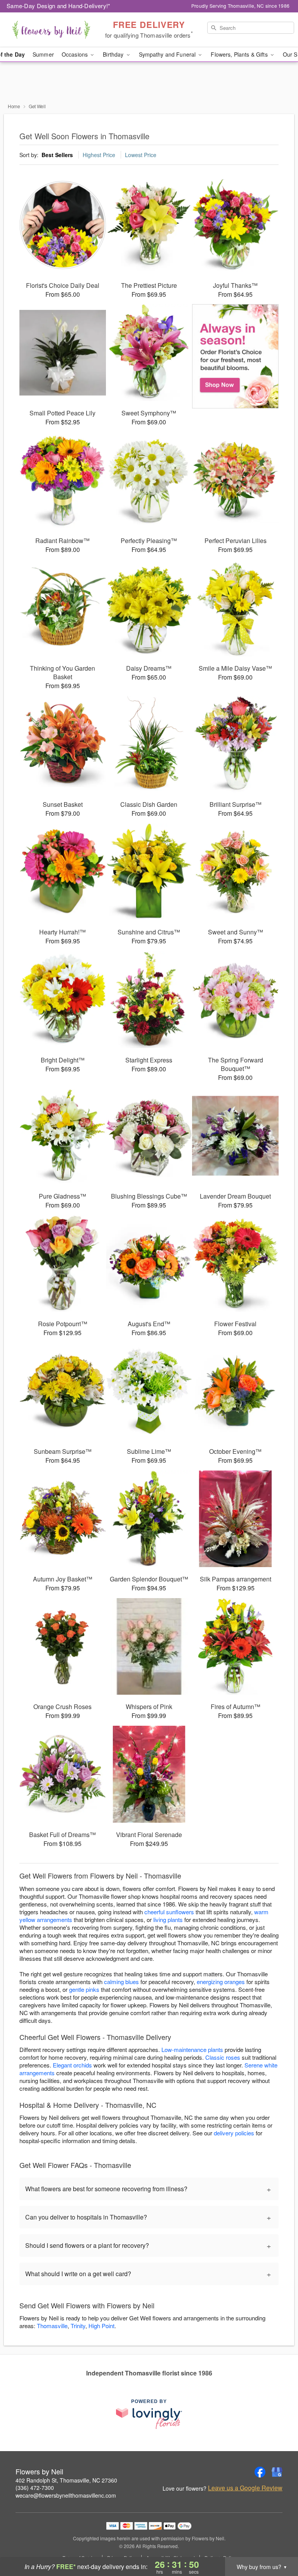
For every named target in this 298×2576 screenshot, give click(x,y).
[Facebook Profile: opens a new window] (260, 2472)
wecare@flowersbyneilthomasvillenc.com (66, 2495)
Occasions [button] (75, 54)
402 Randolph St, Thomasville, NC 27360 (66, 2480)
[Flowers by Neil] (51, 30)
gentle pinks (84, 1989)
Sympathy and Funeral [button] (168, 54)
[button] (278, 2543)
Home (14, 106)
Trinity (78, 2326)
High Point (101, 2326)
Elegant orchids (72, 2065)
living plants (168, 1919)
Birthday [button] (114, 54)
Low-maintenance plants (192, 2049)
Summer (43, 54)
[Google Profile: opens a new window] (277, 2472)
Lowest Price (141, 155)
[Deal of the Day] (235, 356)
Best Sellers (57, 155)
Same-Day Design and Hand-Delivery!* (59, 6)
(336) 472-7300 (35, 2488)
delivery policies (234, 2133)
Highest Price (99, 155)
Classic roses (223, 2057)
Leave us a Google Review (245, 2488)
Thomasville (52, 2326)
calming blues (121, 1982)
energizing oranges (221, 1982)
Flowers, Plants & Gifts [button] (240, 54)
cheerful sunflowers (169, 1912)
